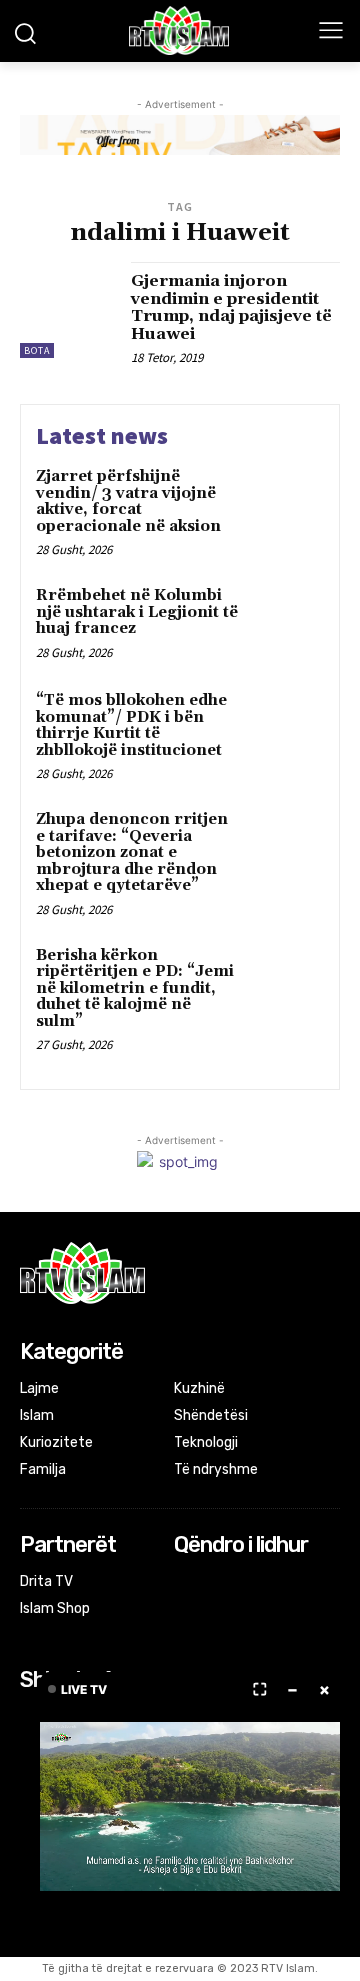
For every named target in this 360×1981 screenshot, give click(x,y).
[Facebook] (187, 1583)
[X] (240, 1583)
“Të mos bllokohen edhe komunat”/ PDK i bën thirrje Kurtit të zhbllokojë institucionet (131, 725)
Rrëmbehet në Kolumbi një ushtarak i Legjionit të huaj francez (137, 612)
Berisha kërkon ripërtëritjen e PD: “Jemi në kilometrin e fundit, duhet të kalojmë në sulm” (135, 988)
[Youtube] (266, 1583)
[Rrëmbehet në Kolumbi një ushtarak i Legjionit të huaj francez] (286, 621)
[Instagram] (213, 1583)
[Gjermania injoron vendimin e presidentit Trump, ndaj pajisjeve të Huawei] (68, 310)
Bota (37, 350)
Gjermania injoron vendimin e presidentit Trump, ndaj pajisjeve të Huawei (231, 307)
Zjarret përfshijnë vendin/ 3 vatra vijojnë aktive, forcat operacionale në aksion (128, 501)
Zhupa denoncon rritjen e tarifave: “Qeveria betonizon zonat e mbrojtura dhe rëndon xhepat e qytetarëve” (132, 852)
